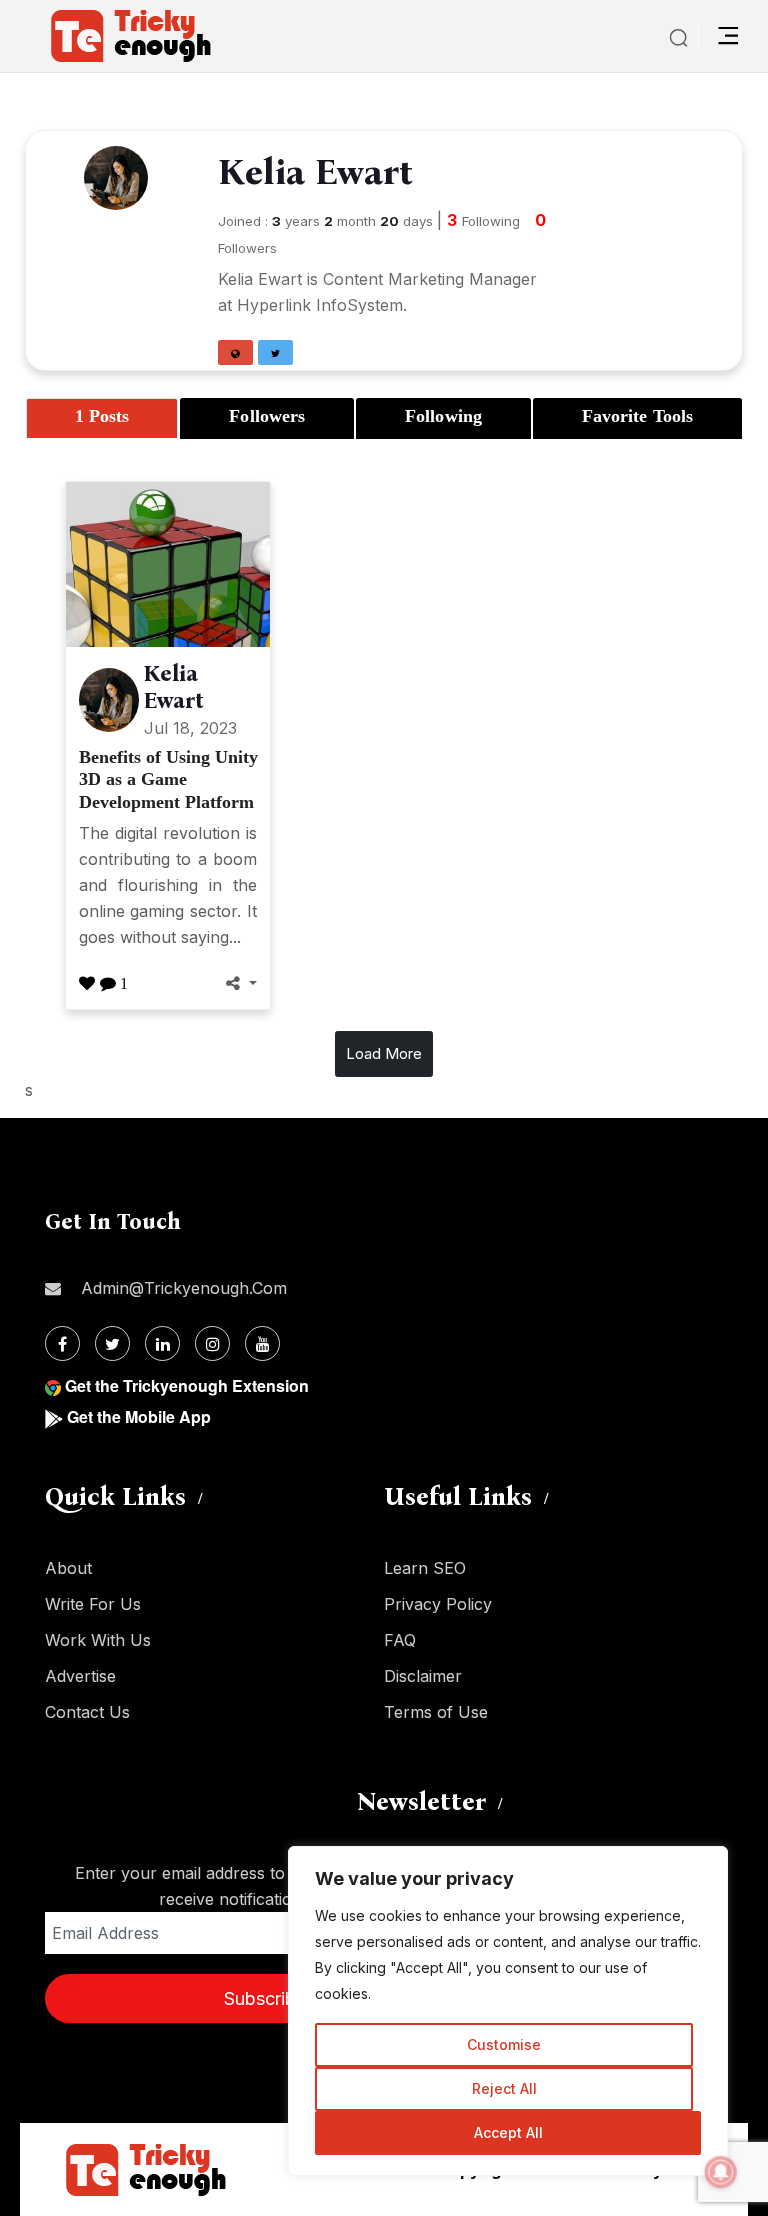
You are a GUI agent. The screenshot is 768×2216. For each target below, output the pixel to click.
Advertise (80, 1676)
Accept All (508, 2132)
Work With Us (98, 1640)
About (68, 1568)
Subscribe (265, 1998)
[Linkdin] (162, 1343)
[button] (235, 352)
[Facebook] (62, 1343)
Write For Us (93, 1604)
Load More (384, 1053)
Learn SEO (425, 1568)
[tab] (102, 418)
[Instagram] (212, 1343)
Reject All (504, 2088)
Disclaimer (423, 1676)
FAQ (400, 1640)
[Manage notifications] (721, 2172)
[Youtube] (262, 1343)
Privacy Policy (438, 1604)
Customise (504, 2044)
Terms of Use (436, 1712)
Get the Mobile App (139, 1416)
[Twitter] (112, 1343)
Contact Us (87, 1712)
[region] (508, 2011)
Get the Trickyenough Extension (187, 1385)
